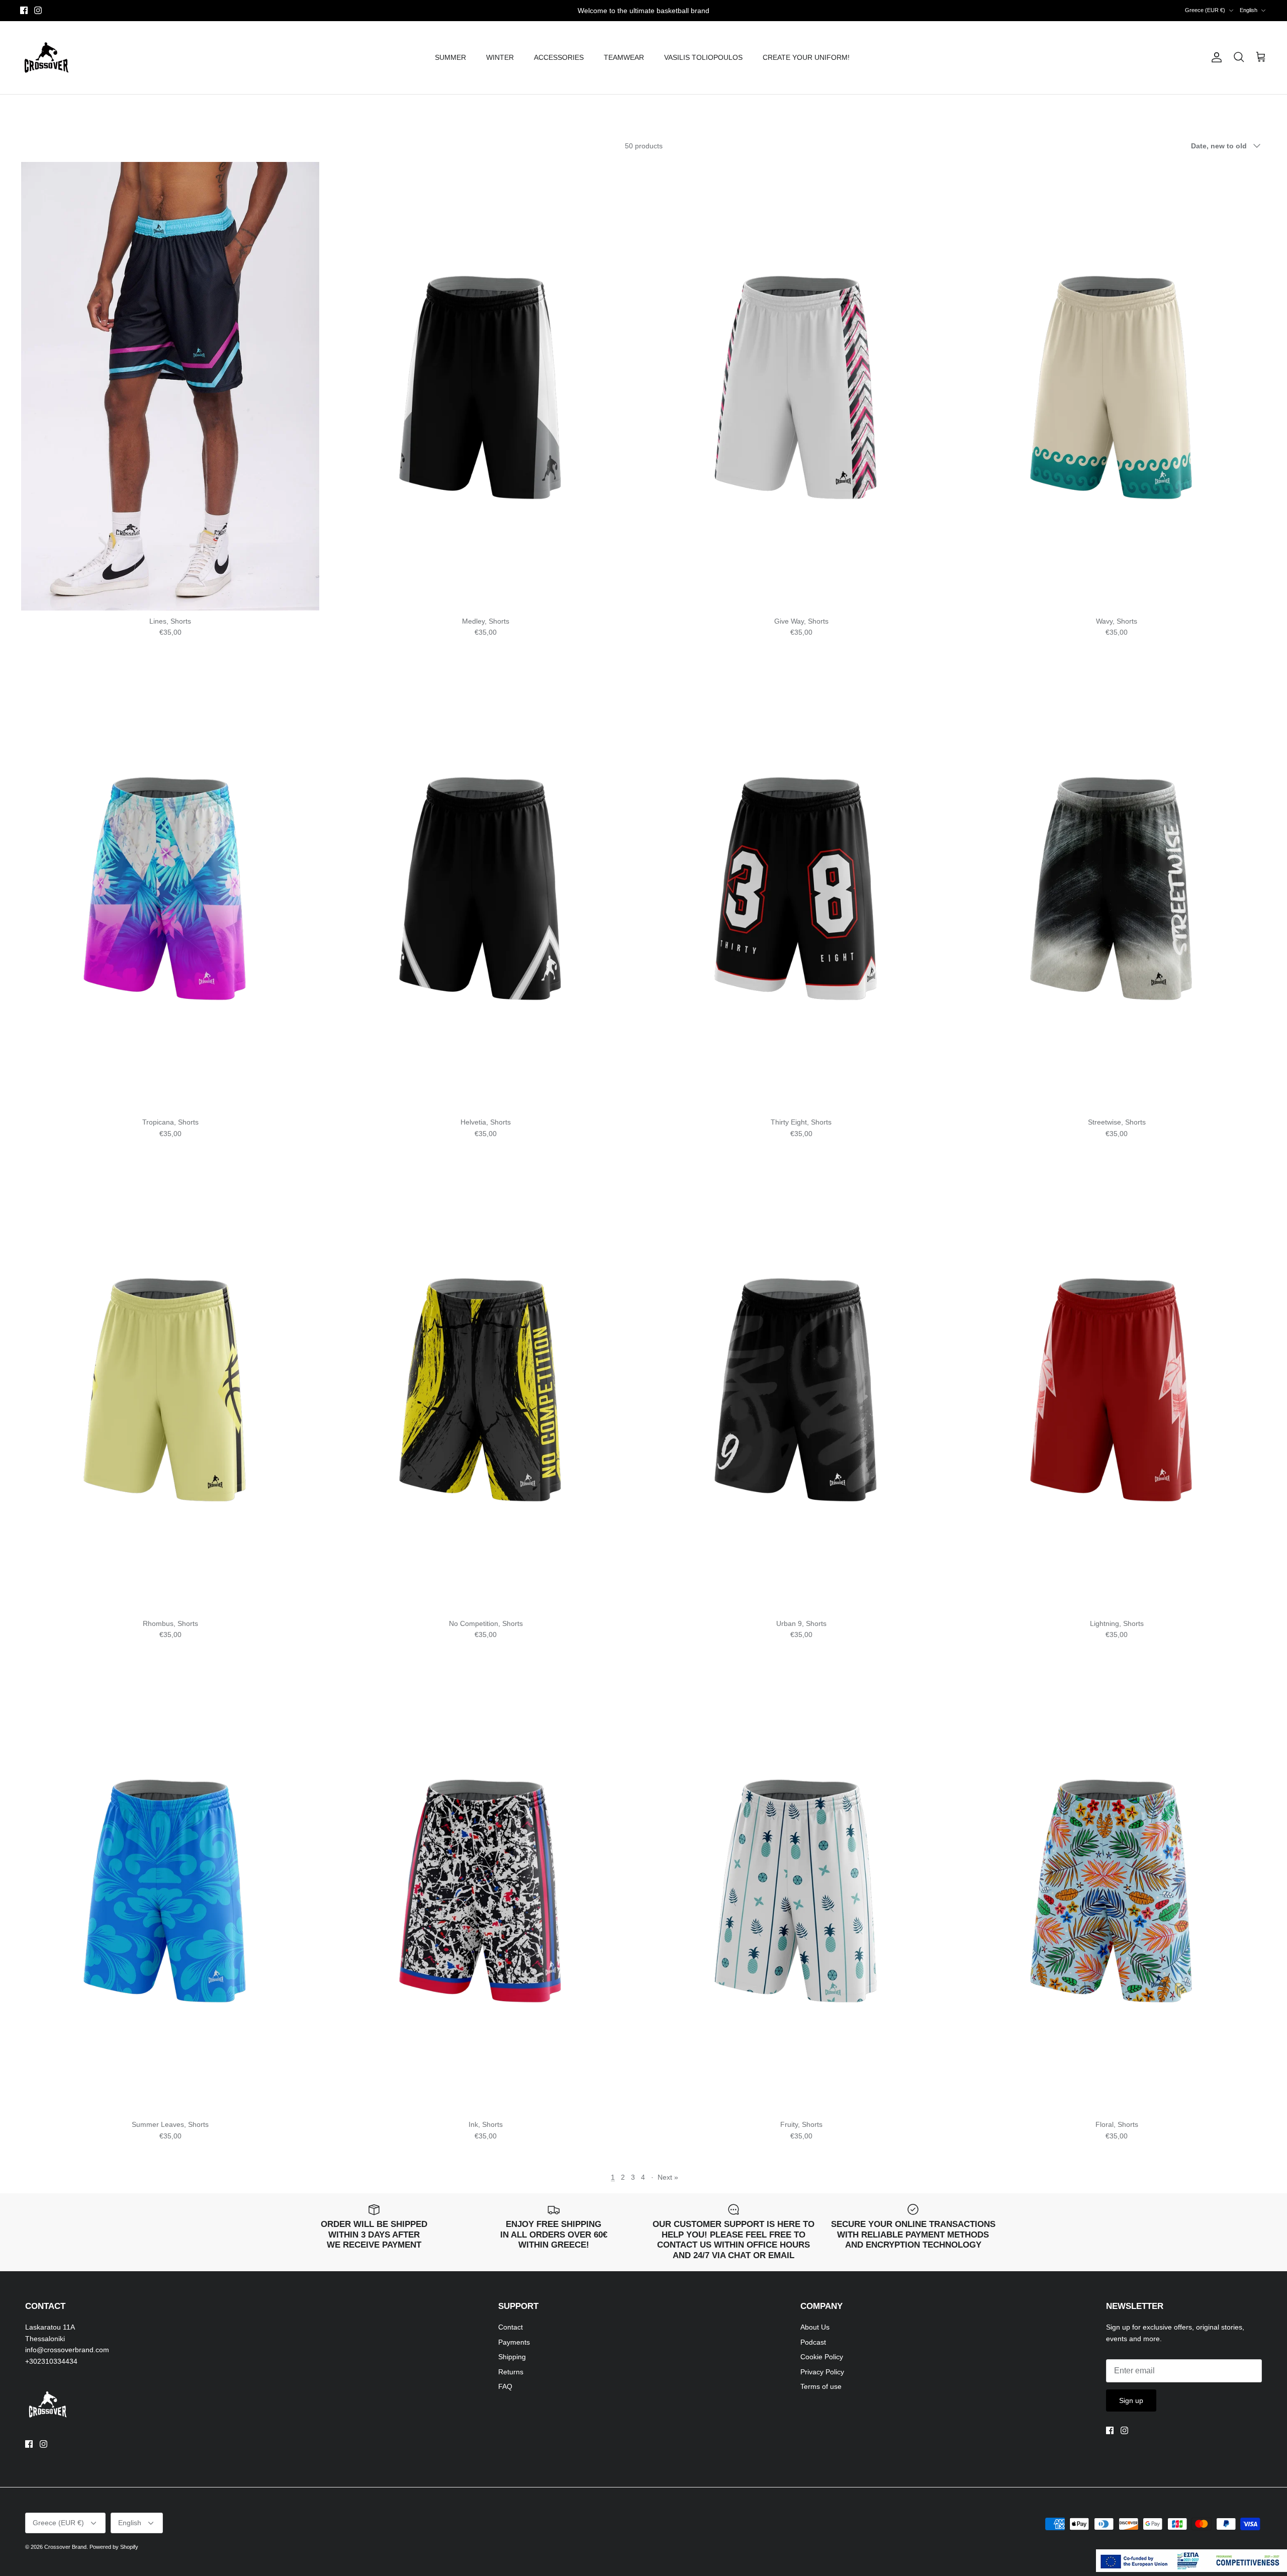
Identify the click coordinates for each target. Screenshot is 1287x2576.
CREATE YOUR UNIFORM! (806, 57)
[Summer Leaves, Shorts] (170, 1890)
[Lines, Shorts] (170, 386)
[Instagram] (38, 10)
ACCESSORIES (559, 57)
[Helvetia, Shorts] (486, 888)
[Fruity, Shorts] (801, 1890)
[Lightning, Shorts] (1117, 1389)
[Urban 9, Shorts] (801, 1389)
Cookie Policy (822, 2357)
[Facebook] (24, 10)
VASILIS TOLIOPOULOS (703, 57)
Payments (514, 2342)
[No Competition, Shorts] (486, 1389)
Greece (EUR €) (1205, 10)
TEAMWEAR (624, 57)
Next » (668, 2177)
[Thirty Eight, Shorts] (801, 888)
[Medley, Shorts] (486, 386)
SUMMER (450, 57)
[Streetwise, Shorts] (1117, 888)
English (1249, 10)
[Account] (1215, 57)
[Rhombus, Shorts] (170, 1389)
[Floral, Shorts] (1117, 1890)
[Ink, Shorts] (486, 1890)
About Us (815, 2327)
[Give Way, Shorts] (801, 386)
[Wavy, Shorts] (1117, 386)
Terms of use (821, 2386)
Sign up (1131, 2400)
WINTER (500, 57)
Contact (511, 2327)
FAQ (505, 2386)
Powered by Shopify (114, 2547)
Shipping (512, 2357)
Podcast (813, 2342)
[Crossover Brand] (47, 58)
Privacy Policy (822, 2372)
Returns (511, 2372)
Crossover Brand (65, 2547)
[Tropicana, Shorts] (170, 888)
